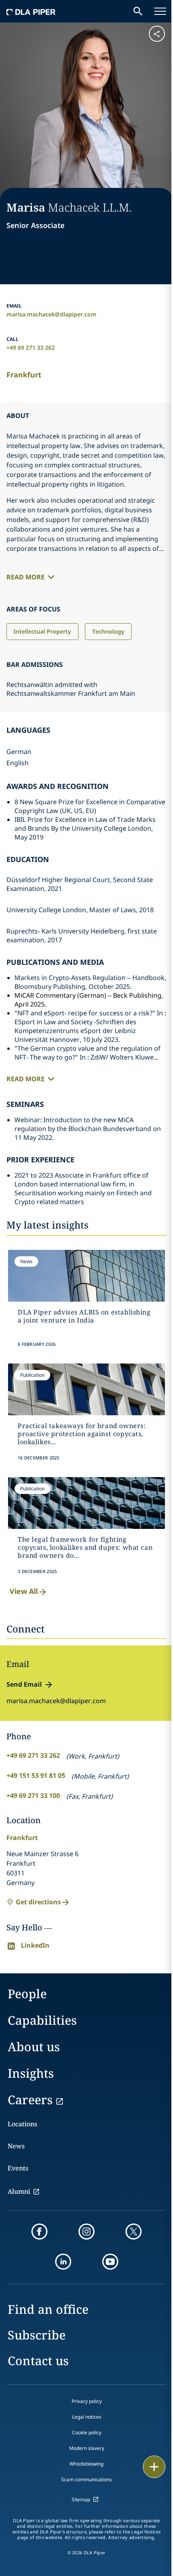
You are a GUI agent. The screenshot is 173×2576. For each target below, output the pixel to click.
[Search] (138, 11)
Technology (108, 631)
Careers (30, 2100)
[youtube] (110, 2262)
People (27, 1994)
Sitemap (81, 2500)
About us (34, 2047)
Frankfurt (24, 375)
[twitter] (134, 2232)
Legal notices (87, 2417)
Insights (31, 2073)
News (16, 2146)
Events (18, 2168)
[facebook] (39, 2232)
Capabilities (42, 2020)
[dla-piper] (31, 11)
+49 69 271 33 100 (33, 1795)
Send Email (24, 1684)
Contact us (38, 2361)
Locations (22, 2124)
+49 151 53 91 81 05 (36, 1775)
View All (24, 1591)
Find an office (48, 2309)
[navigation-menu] (160, 11)
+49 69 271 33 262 (31, 347)
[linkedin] (63, 2262)
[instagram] (86, 2232)
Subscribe (37, 2335)
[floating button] (154, 2467)
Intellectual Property (42, 631)
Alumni (19, 2191)
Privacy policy (87, 2401)
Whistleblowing (86, 2464)
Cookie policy (87, 2432)
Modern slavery (87, 2448)
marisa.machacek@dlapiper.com (51, 314)
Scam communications (86, 2479)
